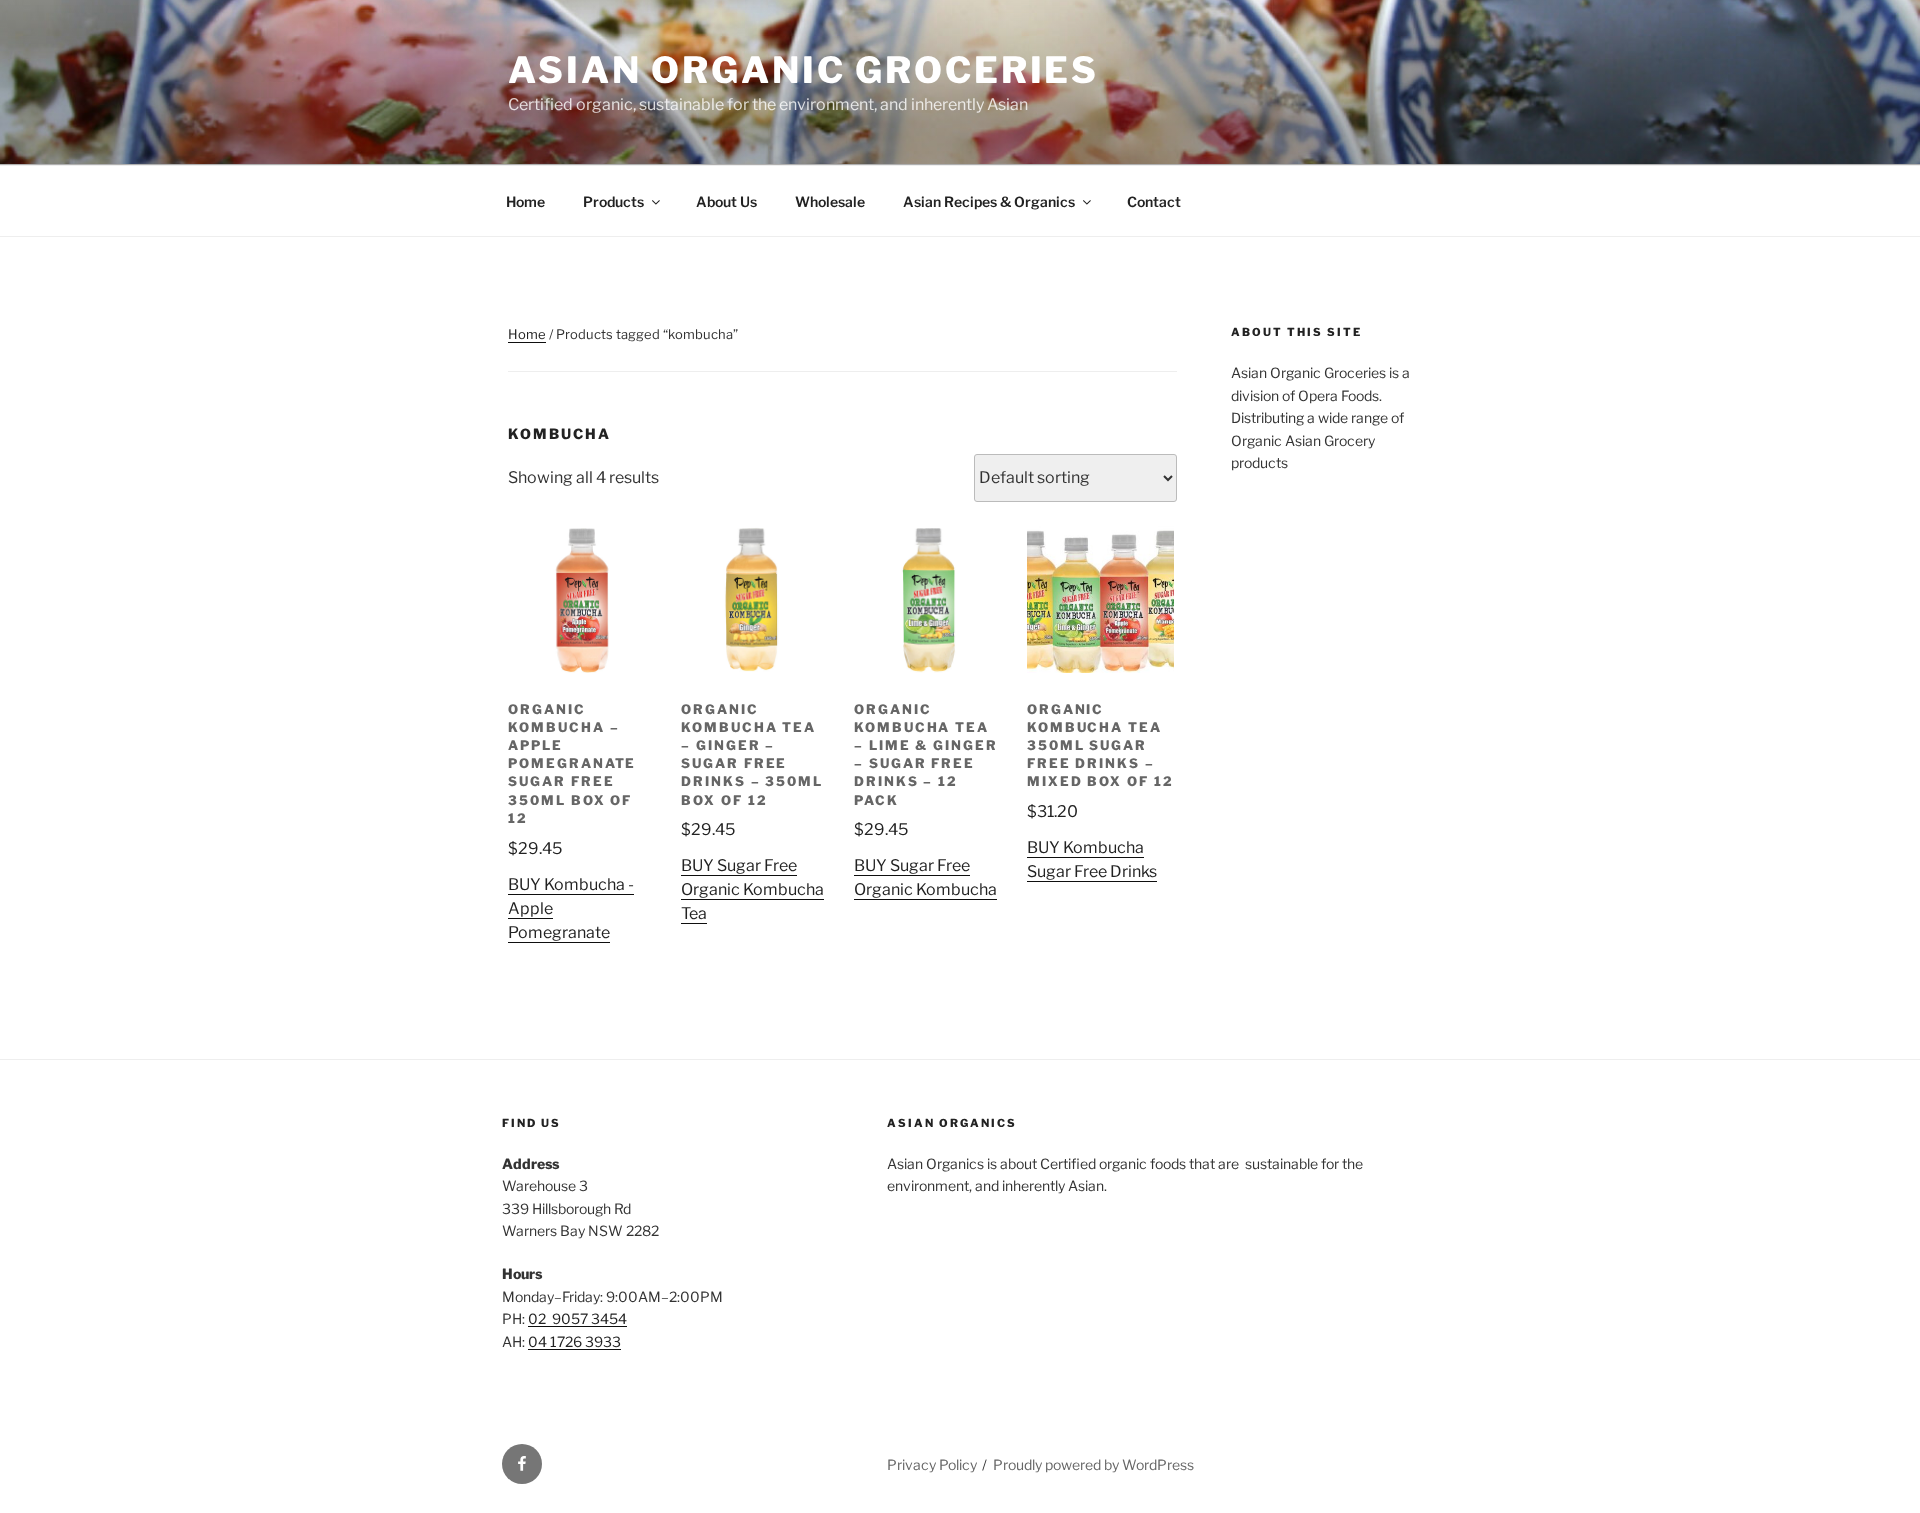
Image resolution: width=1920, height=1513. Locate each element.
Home (525, 201)
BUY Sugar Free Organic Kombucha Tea (752, 889)
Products (613, 201)
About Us (726, 201)
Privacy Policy (932, 1464)
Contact (1154, 201)
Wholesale (830, 201)
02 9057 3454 (577, 1318)
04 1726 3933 (574, 1341)
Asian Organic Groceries (803, 70)
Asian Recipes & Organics (989, 201)
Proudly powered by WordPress (1093, 1464)
